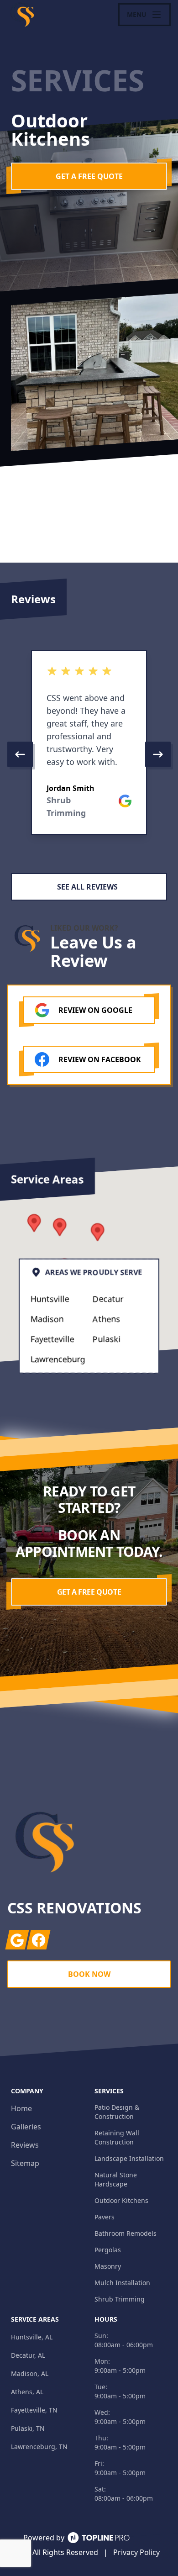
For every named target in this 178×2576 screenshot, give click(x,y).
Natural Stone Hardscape (116, 2179)
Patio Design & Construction (117, 2112)
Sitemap (25, 2163)
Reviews (25, 2145)
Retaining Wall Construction (117, 2137)
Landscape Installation (129, 2158)
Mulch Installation (122, 2283)
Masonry (108, 2266)
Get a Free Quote (89, 176)
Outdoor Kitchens (121, 2200)
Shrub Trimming (120, 2299)
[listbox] (89, 754)
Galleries (26, 2127)
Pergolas (108, 2250)
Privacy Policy (136, 2552)
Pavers (105, 2217)
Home (21, 2108)
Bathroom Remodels (126, 2233)
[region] (89, 754)
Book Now (89, 1974)
